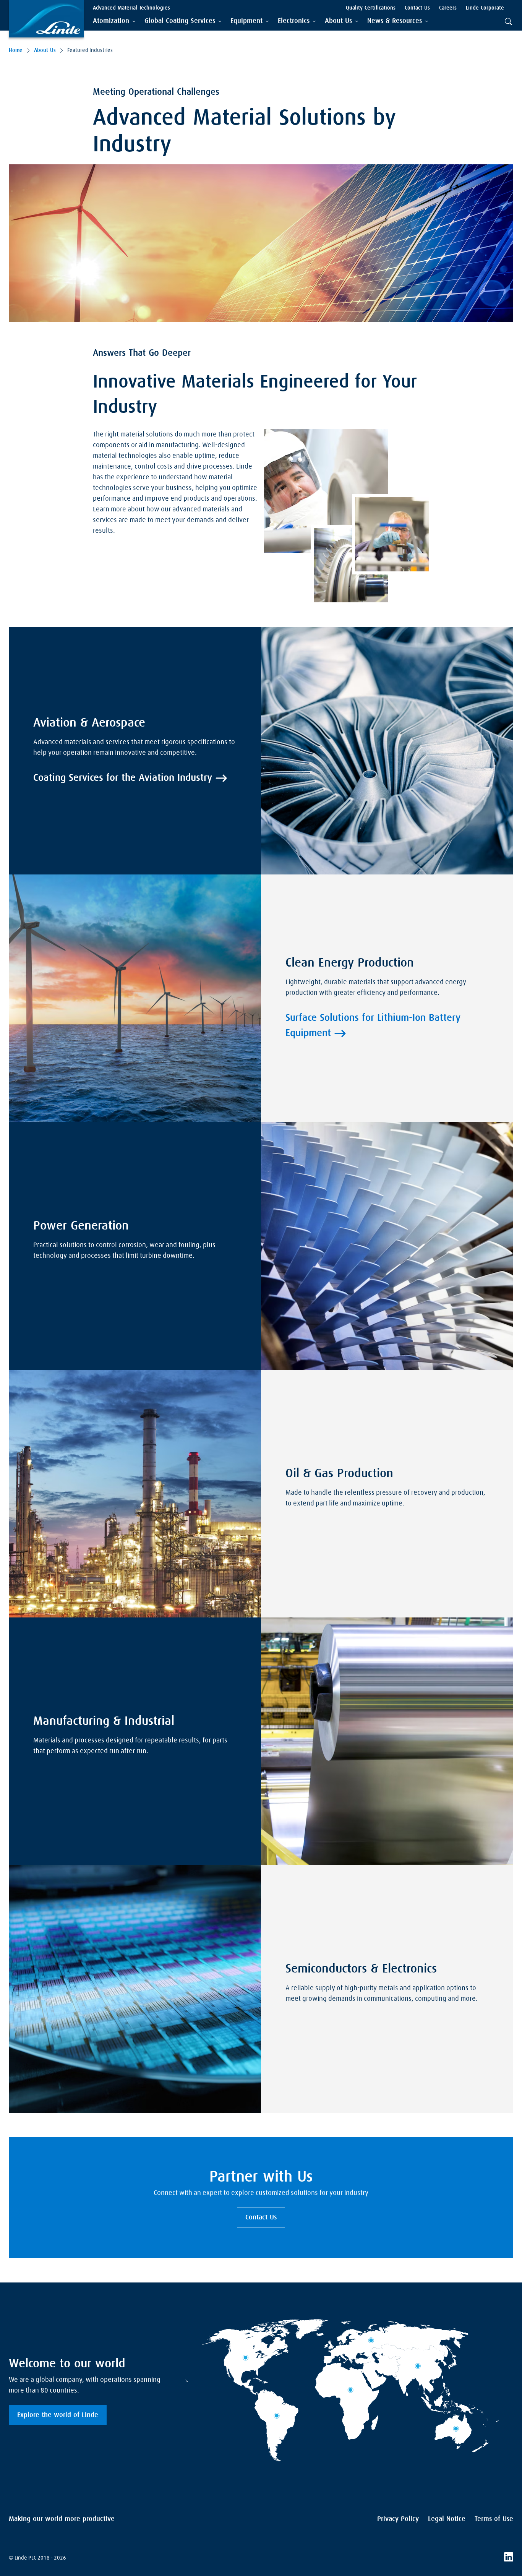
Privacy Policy (398, 2519)
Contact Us (261, 2218)
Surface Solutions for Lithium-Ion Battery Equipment (373, 1026)
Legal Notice (447, 2519)
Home (16, 50)
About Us (45, 50)
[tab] (114, 21)
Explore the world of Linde (58, 2415)
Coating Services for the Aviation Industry (123, 778)
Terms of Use (494, 2519)
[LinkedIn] (509, 2558)
